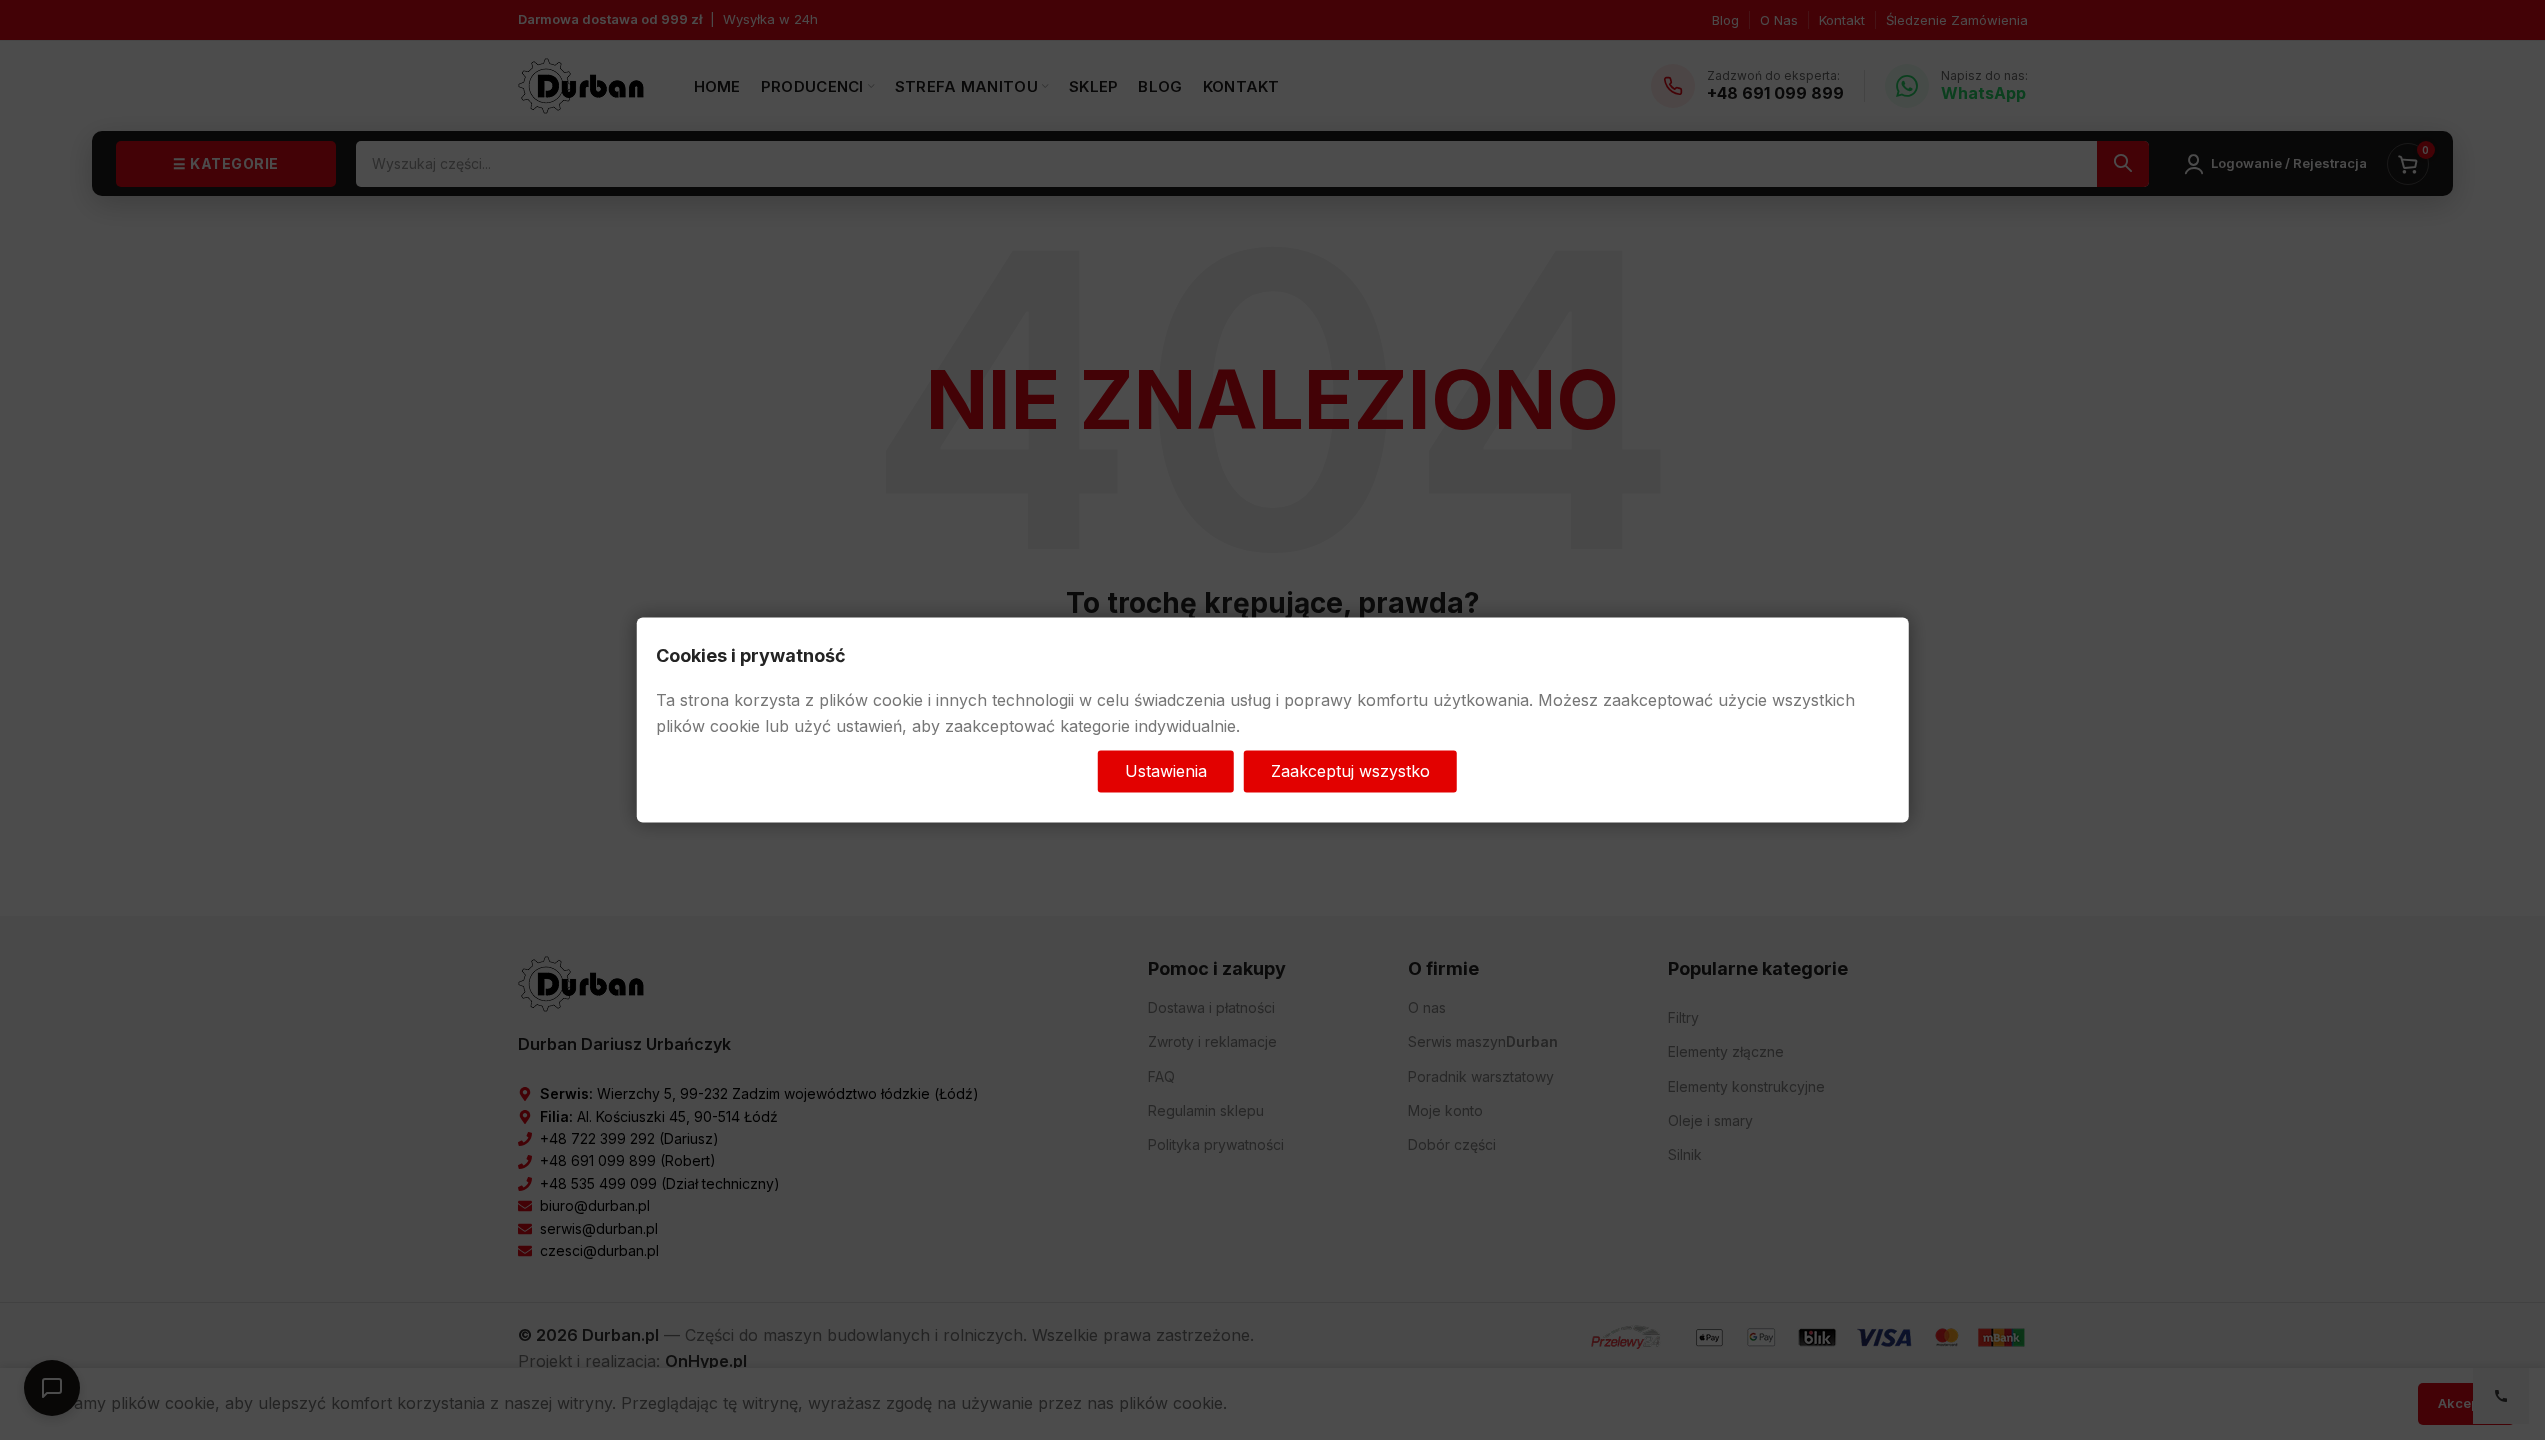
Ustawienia (1166, 771)
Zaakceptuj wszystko (1350, 771)
